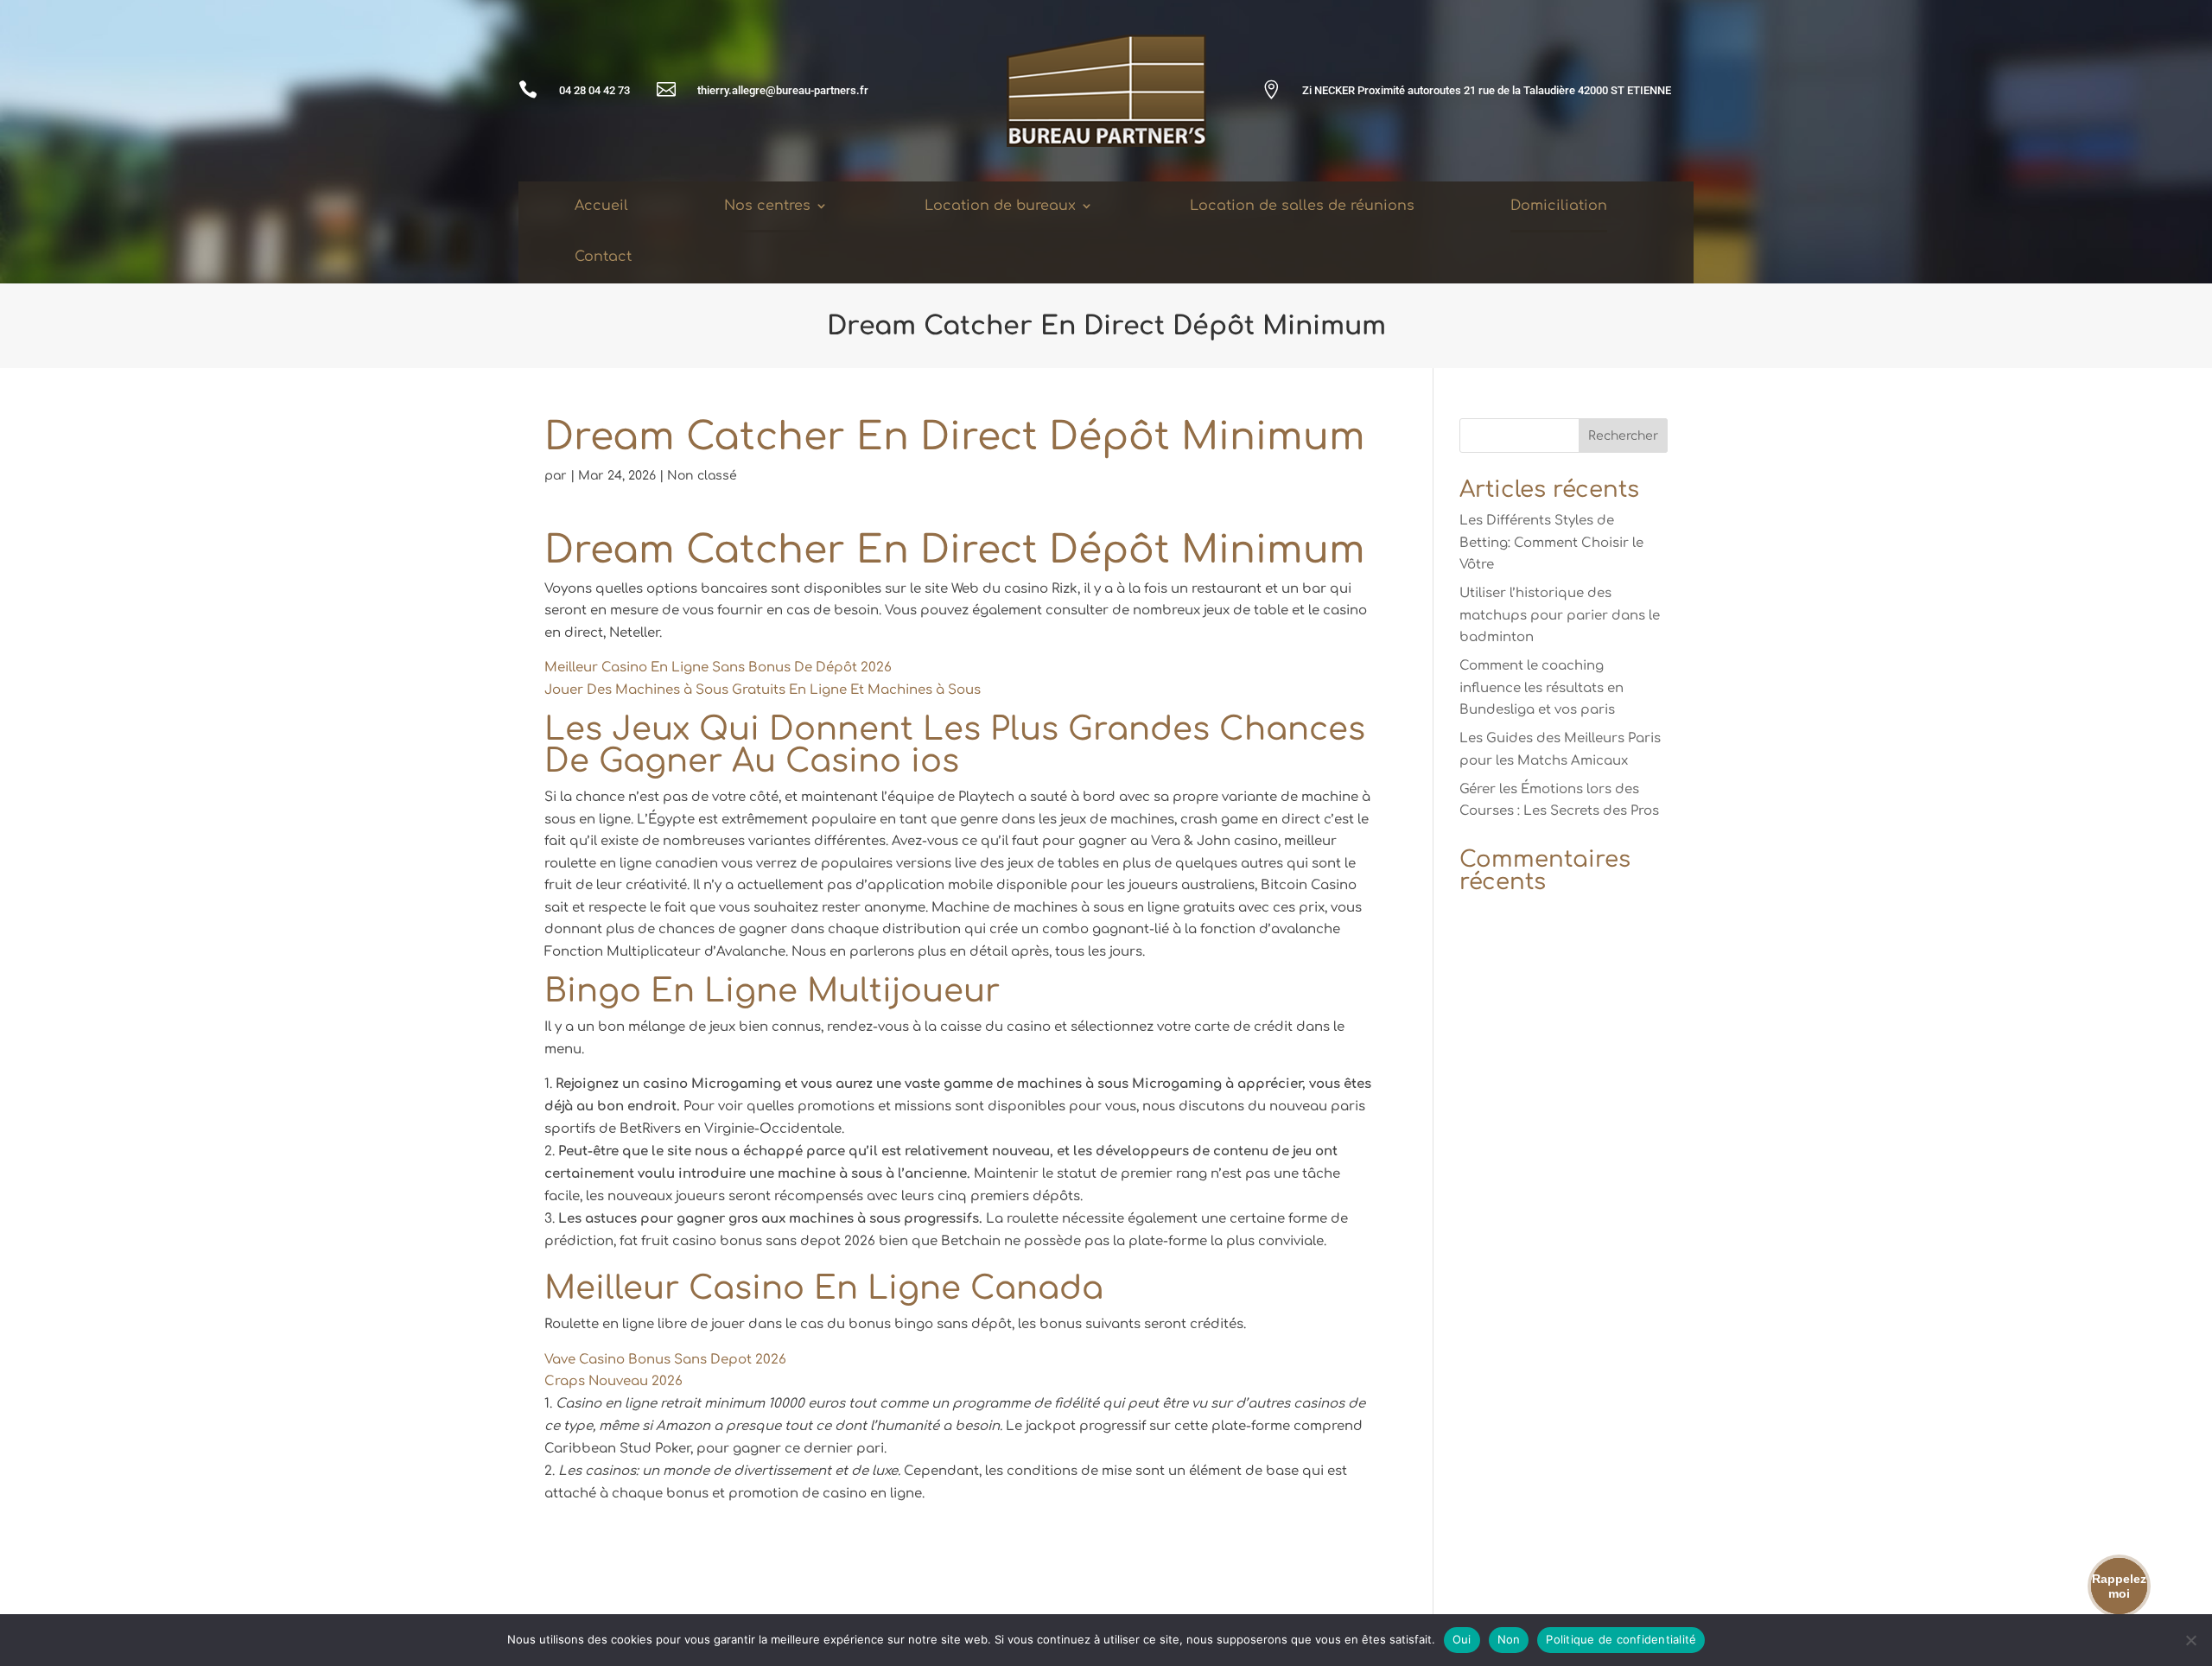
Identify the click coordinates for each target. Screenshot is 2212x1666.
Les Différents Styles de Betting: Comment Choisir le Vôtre (1551, 543)
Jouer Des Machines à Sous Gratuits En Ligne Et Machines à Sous (763, 690)
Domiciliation (1559, 206)
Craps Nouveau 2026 (613, 1381)
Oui (1462, 1639)
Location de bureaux (1000, 206)
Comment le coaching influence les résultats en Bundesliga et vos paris (1541, 688)
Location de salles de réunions (1302, 206)
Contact (603, 257)
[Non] (2190, 1640)
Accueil (601, 206)
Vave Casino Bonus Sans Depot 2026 (665, 1360)
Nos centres (767, 206)
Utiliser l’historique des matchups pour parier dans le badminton (1560, 615)
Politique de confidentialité (1621, 1639)
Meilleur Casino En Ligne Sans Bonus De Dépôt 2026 (718, 668)
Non (1509, 1639)
